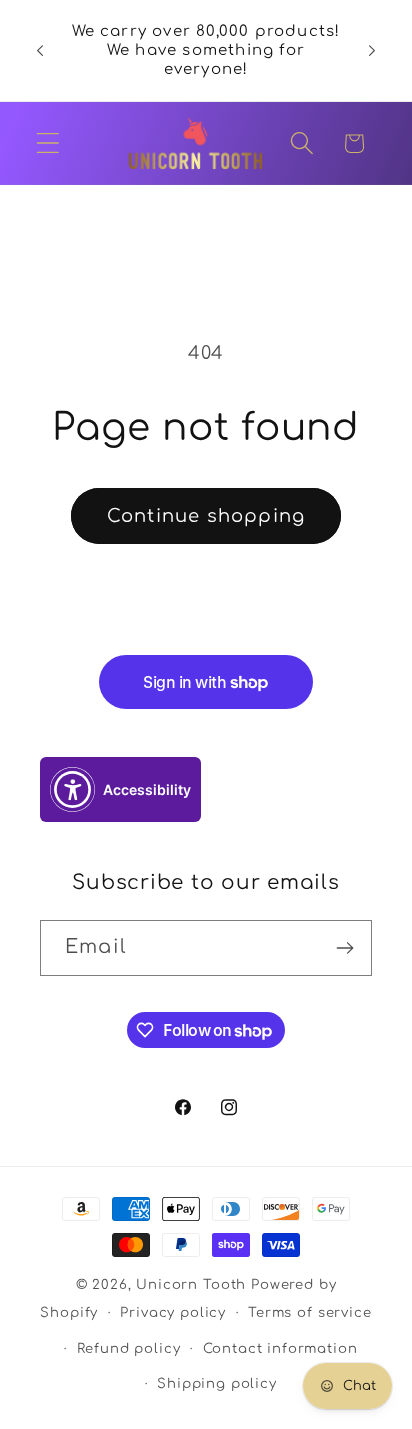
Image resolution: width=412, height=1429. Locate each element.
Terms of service (309, 1312)
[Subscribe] (344, 948)
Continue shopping (206, 516)
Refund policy (129, 1348)
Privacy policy (173, 1312)
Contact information (280, 1348)
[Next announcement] (372, 51)
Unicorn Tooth (191, 1284)
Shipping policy (217, 1383)
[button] (48, 143)
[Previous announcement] (40, 51)
